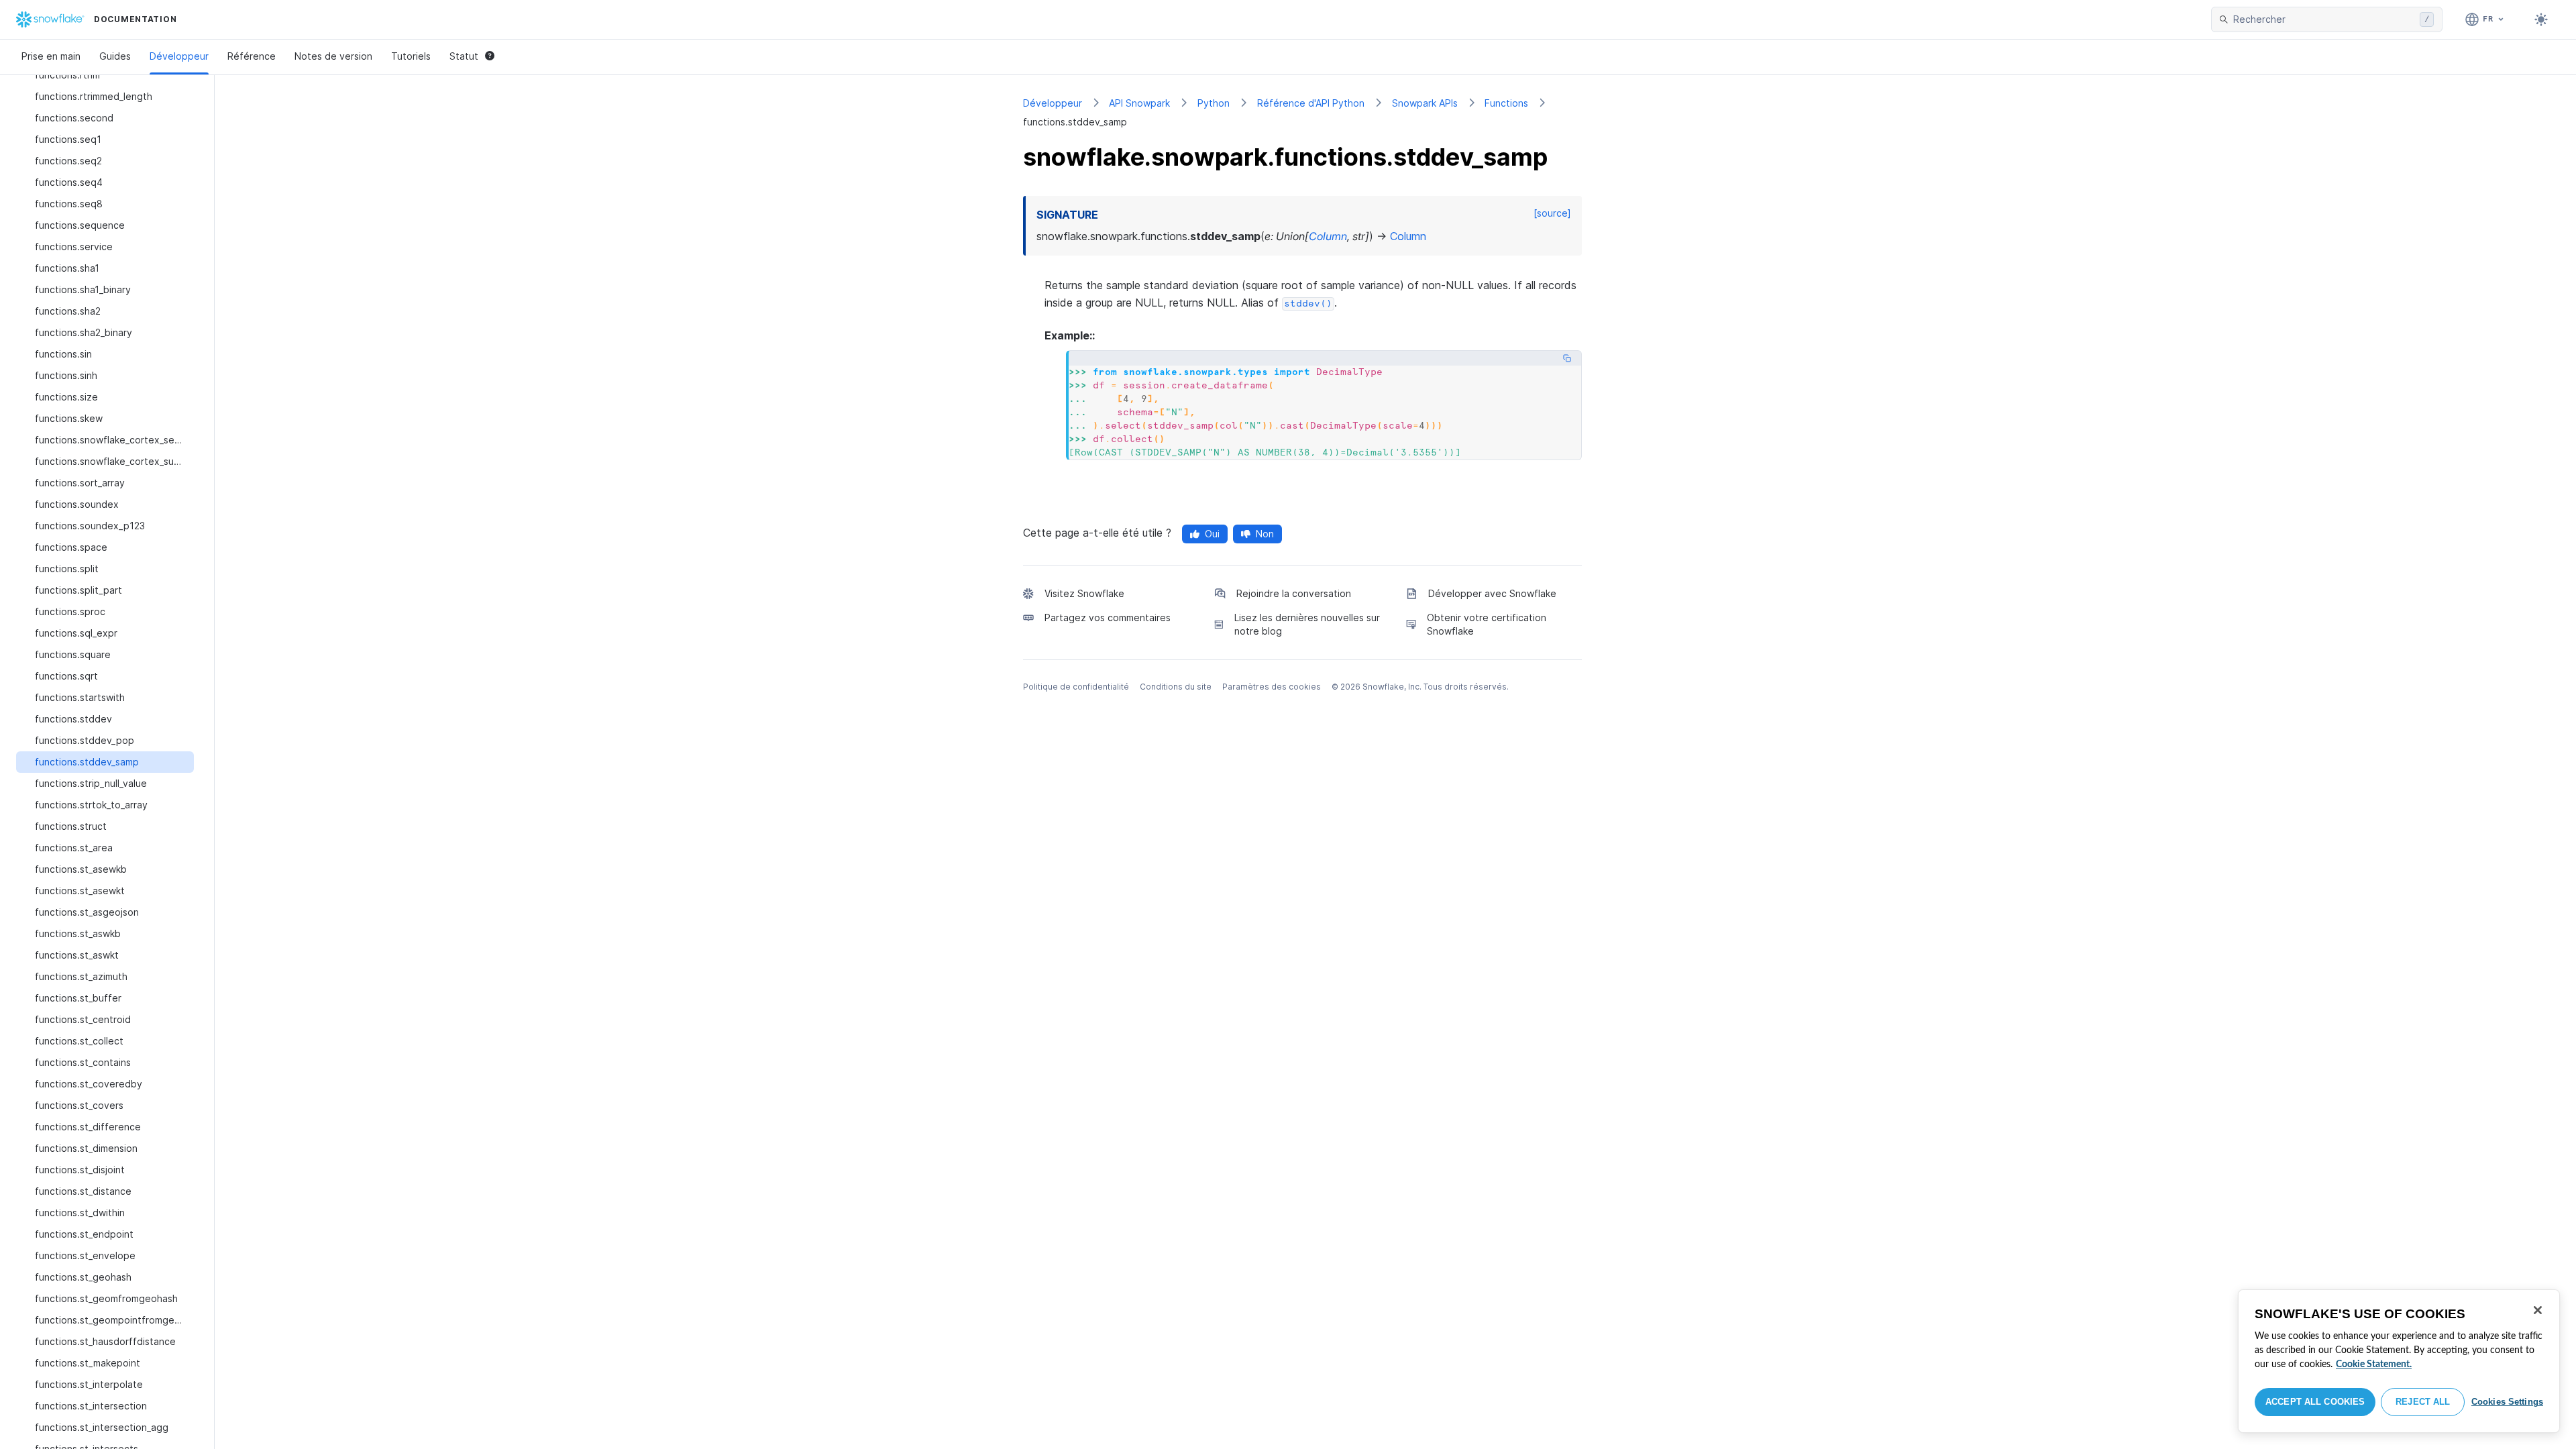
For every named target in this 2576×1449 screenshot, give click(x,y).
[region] (2399, 1361)
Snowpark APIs (1425, 103)
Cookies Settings (2507, 1402)
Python (1214, 103)
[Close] (2538, 1310)
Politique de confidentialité (1076, 687)
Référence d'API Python (1311, 103)
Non (1265, 534)
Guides (115, 56)
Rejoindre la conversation (1294, 593)
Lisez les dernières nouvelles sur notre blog (1307, 624)
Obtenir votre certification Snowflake (1487, 624)
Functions (1506, 103)
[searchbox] (2324, 19)
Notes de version (333, 56)
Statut (464, 56)
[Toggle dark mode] (2541, 19)
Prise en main (51, 56)
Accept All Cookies (2315, 1402)
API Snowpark (1139, 103)
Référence (252, 56)
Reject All (2423, 1402)
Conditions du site (1176, 687)
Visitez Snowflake (1084, 593)
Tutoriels (411, 56)
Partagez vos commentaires (1108, 618)
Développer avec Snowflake (1492, 593)
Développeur (179, 56)
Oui (1212, 534)
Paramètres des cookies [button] (1272, 687)
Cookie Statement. (2374, 1364)
